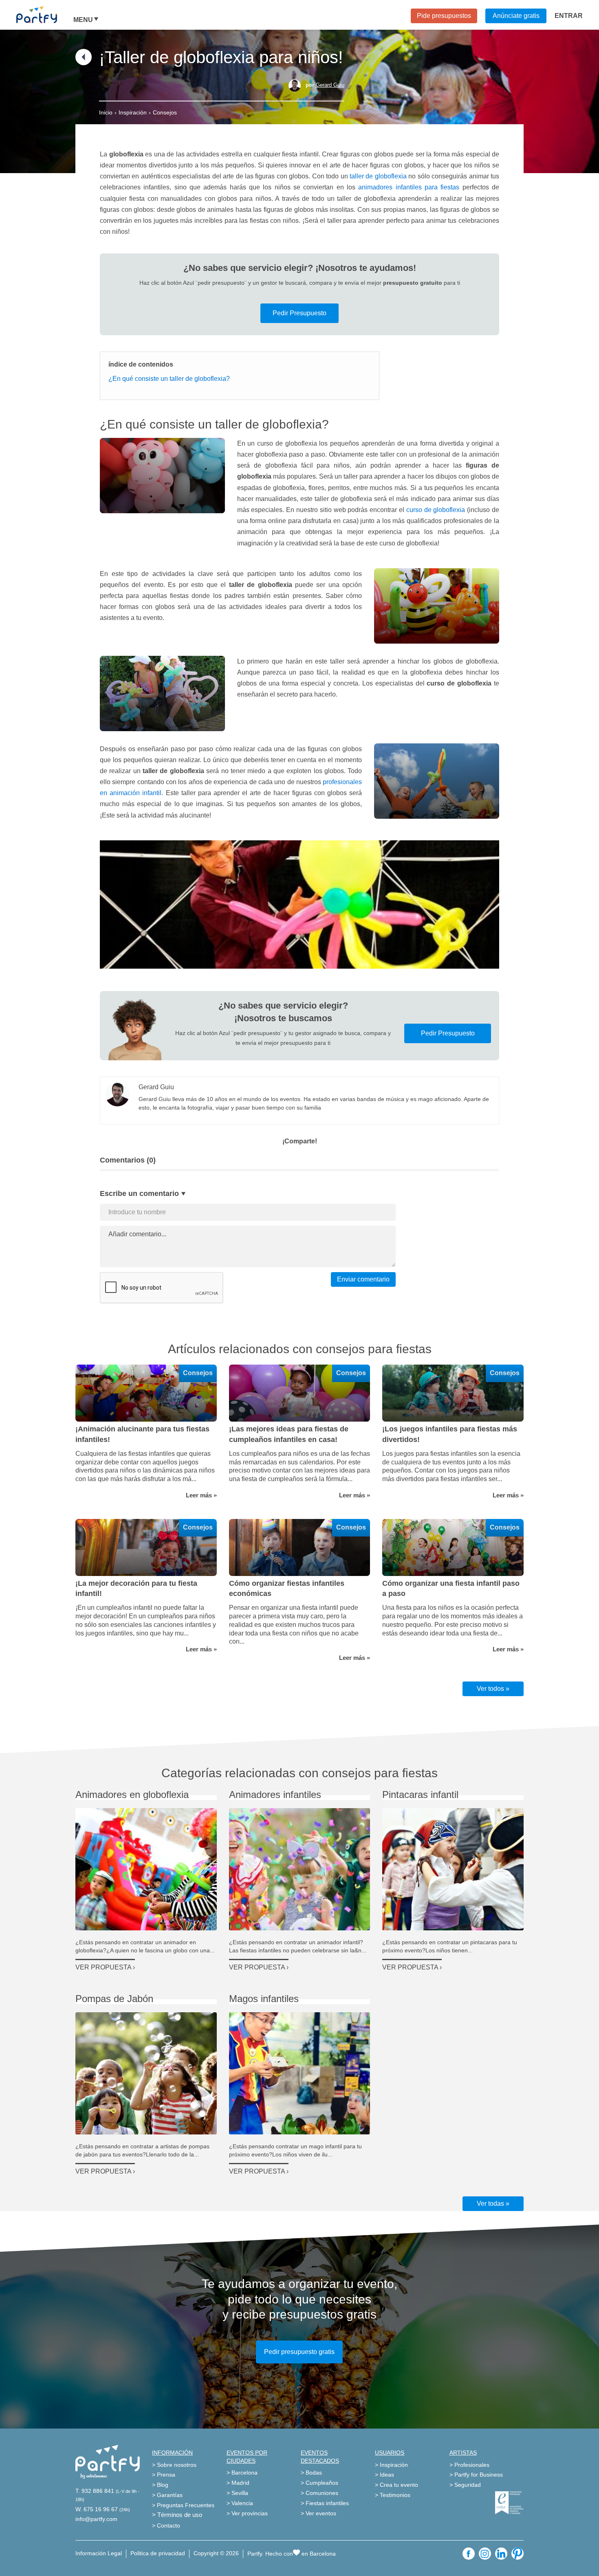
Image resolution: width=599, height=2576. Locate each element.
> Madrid (238, 2483)
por (325, 85)
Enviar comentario (363, 1279)
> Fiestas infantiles (325, 2503)
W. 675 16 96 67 (97, 2509)
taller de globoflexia (378, 176)
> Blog (160, 2485)
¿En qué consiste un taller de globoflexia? (169, 379)
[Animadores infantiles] (300, 1869)
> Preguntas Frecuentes (183, 2505)
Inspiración (133, 112)
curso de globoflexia (436, 510)
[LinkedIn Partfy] (501, 2554)
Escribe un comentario (139, 1193)
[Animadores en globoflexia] (146, 1869)
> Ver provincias (247, 2513)
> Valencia (240, 2503)
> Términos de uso (177, 2515)
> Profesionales (469, 2465)
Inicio (106, 112)
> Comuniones (319, 2493)
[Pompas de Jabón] (146, 2073)
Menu (83, 20)
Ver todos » (493, 1689)
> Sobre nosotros (174, 2465)
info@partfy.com (96, 2519)
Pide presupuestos (444, 16)
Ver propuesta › (105, 1967)
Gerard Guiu (330, 85)
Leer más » (201, 1495)
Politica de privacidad (158, 2553)
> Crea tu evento (396, 2485)
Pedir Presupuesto (299, 313)
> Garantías (167, 2495)
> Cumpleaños (319, 2483)
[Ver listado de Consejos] (84, 63)
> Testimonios (393, 2495)
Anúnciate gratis (516, 16)
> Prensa (164, 2475)
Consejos (165, 112)
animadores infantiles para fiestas (409, 187)
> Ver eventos (318, 2513)
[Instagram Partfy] (485, 2554)
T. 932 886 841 (95, 2491)
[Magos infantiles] (300, 2073)
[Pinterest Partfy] (518, 2554)
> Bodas (311, 2473)
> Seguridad (465, 2485)
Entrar (569, 16)
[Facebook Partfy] (469, 2554)
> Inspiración (391, 2465)
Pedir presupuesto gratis (299, 2352)
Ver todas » (493, 2203)
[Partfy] (45, 15)
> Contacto (166, 2525)
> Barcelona (242, 2473)
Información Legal (99, 2553)
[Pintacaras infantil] (453, 1869)
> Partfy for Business (476, 2475)
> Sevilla (237, 2493)
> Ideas (384, 2475)
